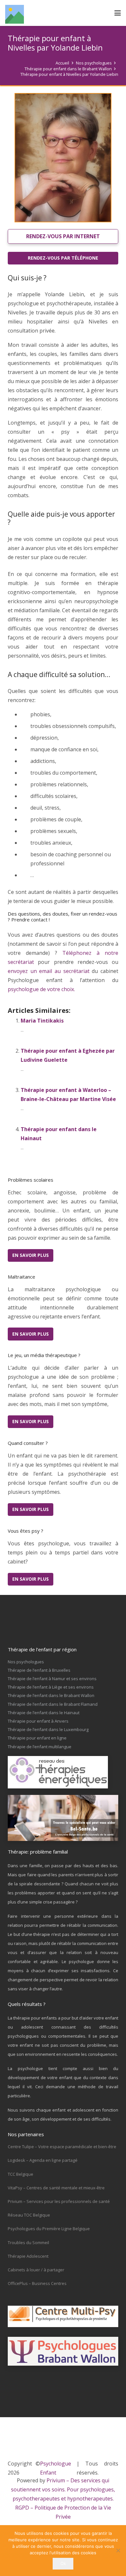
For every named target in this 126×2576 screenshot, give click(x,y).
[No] (118, 2550)
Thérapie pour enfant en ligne (37, 1738)
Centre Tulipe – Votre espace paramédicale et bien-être (62, 2147)
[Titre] (15, 14)
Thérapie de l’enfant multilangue (40, 1747)
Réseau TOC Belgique (29, 2215)
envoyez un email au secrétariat (49, 971)
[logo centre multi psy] (63, 2316)
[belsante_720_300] (63, 1818)
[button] (118, 13)
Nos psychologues (26, 1662)
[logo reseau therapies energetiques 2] (63, 1772)
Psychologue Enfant (56, 2468)
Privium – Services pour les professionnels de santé (59, 2201)
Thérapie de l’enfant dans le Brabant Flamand (53, 1704)
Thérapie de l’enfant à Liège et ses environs (51, 1687)
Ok (63, 2563)
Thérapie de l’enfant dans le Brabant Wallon (51, 1695)
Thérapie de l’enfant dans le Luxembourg (48, 1729)
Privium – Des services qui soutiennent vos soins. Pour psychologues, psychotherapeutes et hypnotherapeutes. (63, 2489)
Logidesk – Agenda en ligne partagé (43, 2160)
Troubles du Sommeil (28, 2242)
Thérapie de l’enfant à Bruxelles (39, 1670)
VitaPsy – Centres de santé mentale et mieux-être (56, 2188)
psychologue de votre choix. (41, 989)
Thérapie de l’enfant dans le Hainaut (44, 1713)
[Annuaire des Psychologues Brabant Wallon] (63, 2351)
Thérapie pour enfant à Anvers (38, 1721)
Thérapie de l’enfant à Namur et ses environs (52, 1679)
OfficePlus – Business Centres (37, 2283)
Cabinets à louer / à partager (36, 2270)
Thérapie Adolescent (28, 2256)
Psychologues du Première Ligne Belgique (49, 2229)
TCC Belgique (21, 2174)
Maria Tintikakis (42, 1021)
